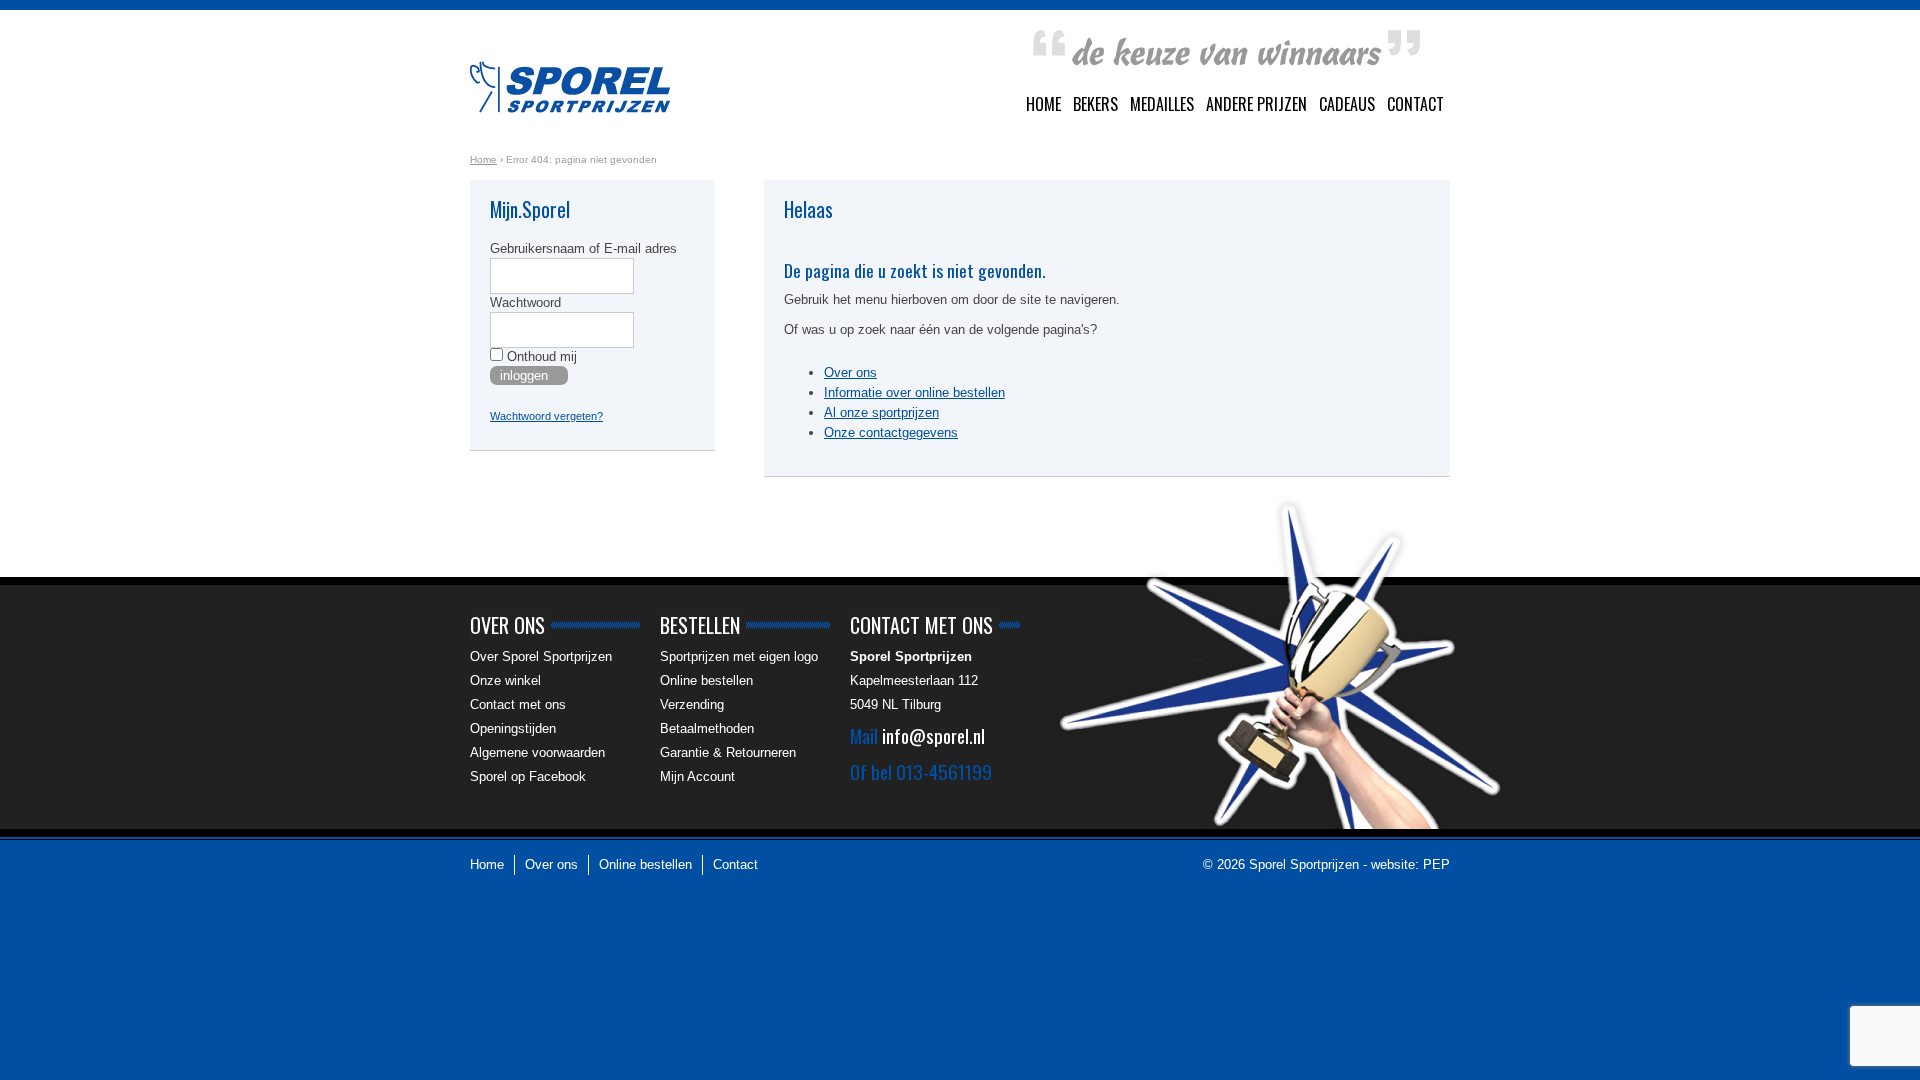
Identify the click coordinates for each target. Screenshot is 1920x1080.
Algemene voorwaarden (537, 752)
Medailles (1162, 104)
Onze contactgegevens (891, 432)
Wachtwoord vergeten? (546, 416)
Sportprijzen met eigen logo (739, 656)
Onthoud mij (540, 356)
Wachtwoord (525, 302)
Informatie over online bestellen (914, 392)
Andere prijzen (1256, 104)
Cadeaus (1347, 104)
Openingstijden (513, 728)
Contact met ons (518, 704)
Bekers (1095, 104)
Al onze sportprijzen (881, 412)
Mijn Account (697, 776)
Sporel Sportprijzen (570, 87)
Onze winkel (505, 680)
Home (1043, 104)
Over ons (850, 372)
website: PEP (1410, 864)
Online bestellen (706, 680)
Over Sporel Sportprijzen (541, 656)
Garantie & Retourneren (728, 752)
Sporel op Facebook (528, 776)
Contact (1415, 104)
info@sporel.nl (933, 735)
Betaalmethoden (707, 728)
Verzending (692, 704)
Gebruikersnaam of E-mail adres (583, 248)
